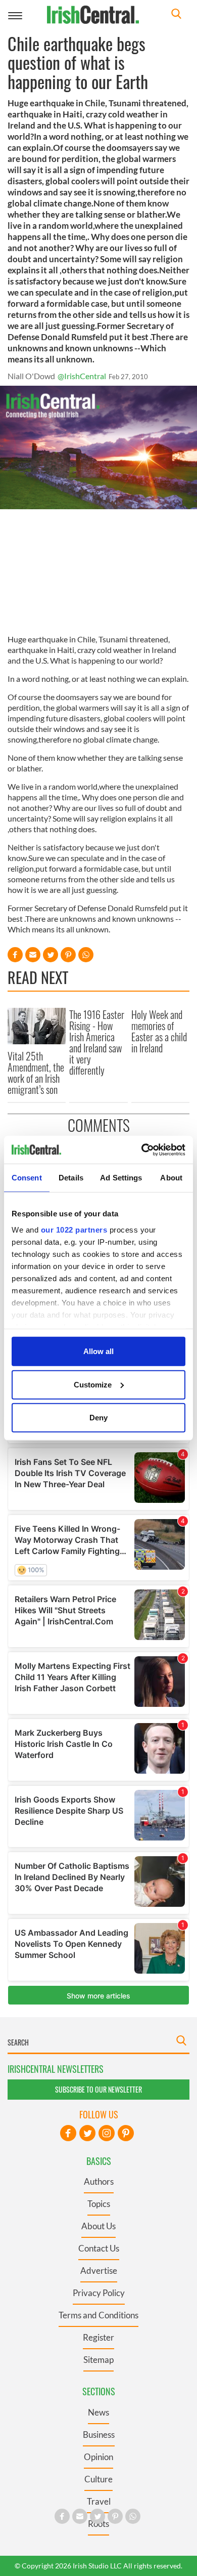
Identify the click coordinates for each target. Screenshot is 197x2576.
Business (99, 2435)
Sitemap (98, 2360)
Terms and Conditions (98, 2315)
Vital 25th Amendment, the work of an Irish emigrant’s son (36, 1073)
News (98, 2412)
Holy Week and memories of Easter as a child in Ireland (159, 1031)
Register (98, 2337)
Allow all (98, 1351)
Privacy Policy (99, 2293)
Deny (98, 1418)
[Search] (176, 15)
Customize (93, 1384)
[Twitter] (87, 2133)
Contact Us (99, 2248)
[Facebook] (68, 2133)
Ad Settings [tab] (121, 1178)
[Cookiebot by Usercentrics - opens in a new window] (142, 1150)
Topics (99, 2204)
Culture (98, 2479)
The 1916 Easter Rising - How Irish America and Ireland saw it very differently (97, 1042)
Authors (99, 2181)
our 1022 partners (74, 1229)
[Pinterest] (126, 2133)
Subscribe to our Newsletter (98, 2089)
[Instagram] (107, 2133)
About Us (98, 2226)
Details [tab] (71, 1178)
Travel (99, 2501)
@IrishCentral (82, 376)
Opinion (98, 2457)
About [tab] (171, 1178)
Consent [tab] (27, 1178)
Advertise (99, 2271)
